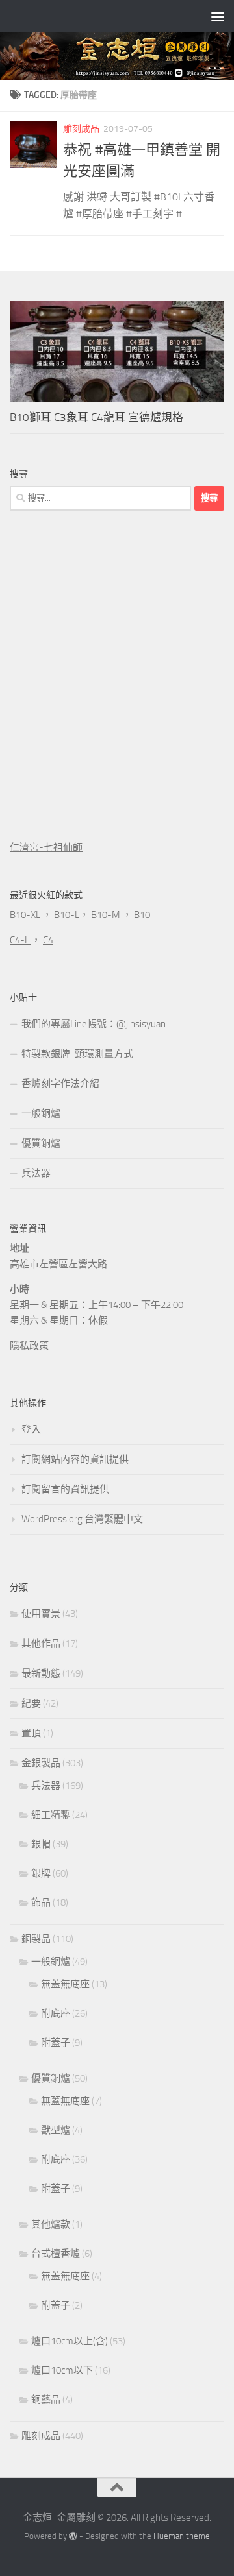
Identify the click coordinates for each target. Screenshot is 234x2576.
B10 (142, 915)
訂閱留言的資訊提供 (65, 1489)
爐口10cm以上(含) (70, 2341)
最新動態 (41, 1673)
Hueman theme (182, 2536)
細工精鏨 (51, 1815)
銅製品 (36, 1939)
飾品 (41, 1902)
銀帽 (41, 1844)
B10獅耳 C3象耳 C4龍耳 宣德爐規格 (97, 417)
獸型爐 (56, 2130)
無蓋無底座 (65, 1984)
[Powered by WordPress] (73, 2536)
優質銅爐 (41, 1143)
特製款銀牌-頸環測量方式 (77, 1054)
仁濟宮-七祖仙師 (46, 847)
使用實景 (41, 1614)
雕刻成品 (81, 129)
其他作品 (41, 1644)
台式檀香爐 (56, 2254)
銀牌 (41, 1873)
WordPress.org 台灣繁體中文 (82, 1519)
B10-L (67, 915)
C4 (48, 940)
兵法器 (36, 1173)
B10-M (106, 915)
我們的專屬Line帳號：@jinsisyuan (94, 1024)
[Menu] (218, 16)
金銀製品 (41, 1763)
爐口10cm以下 (62, 2370)
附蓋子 (56, 2043)
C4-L (20, 940)
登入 (31, 1429)
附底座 (56, 2013)
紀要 (31, 1703)
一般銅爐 (41, 1113)
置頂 (31, 1733)
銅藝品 (46, 2400)
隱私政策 (29, 1346)
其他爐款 (51, 2224)
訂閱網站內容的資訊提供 (75, 1459)
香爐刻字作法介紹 (60, 1084)
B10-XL (25, 915)
